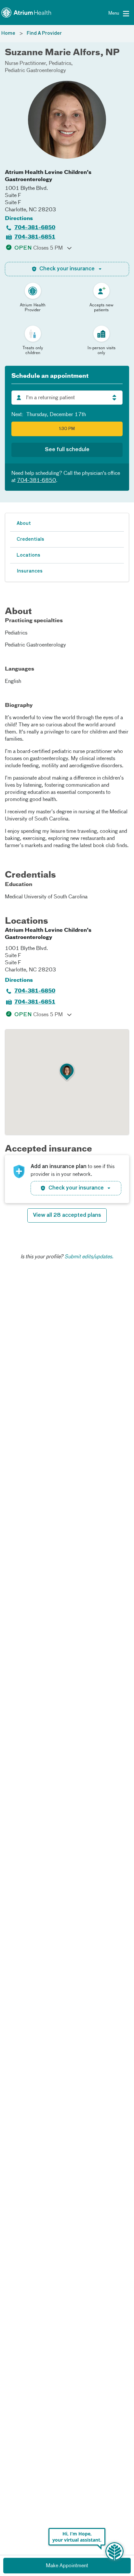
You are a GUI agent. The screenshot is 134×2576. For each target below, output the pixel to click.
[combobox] (67, 398)
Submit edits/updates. (89, 1257)
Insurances (30, 571)
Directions (19, 219)
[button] (67, 1072)
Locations (28, 555)
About (24, 524)
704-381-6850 (35, 228)
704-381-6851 (35, 237)
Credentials (30, 539)
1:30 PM (67, 429)
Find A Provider (44, 33)
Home (8, 33)
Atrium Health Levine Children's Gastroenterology (48, 176)
